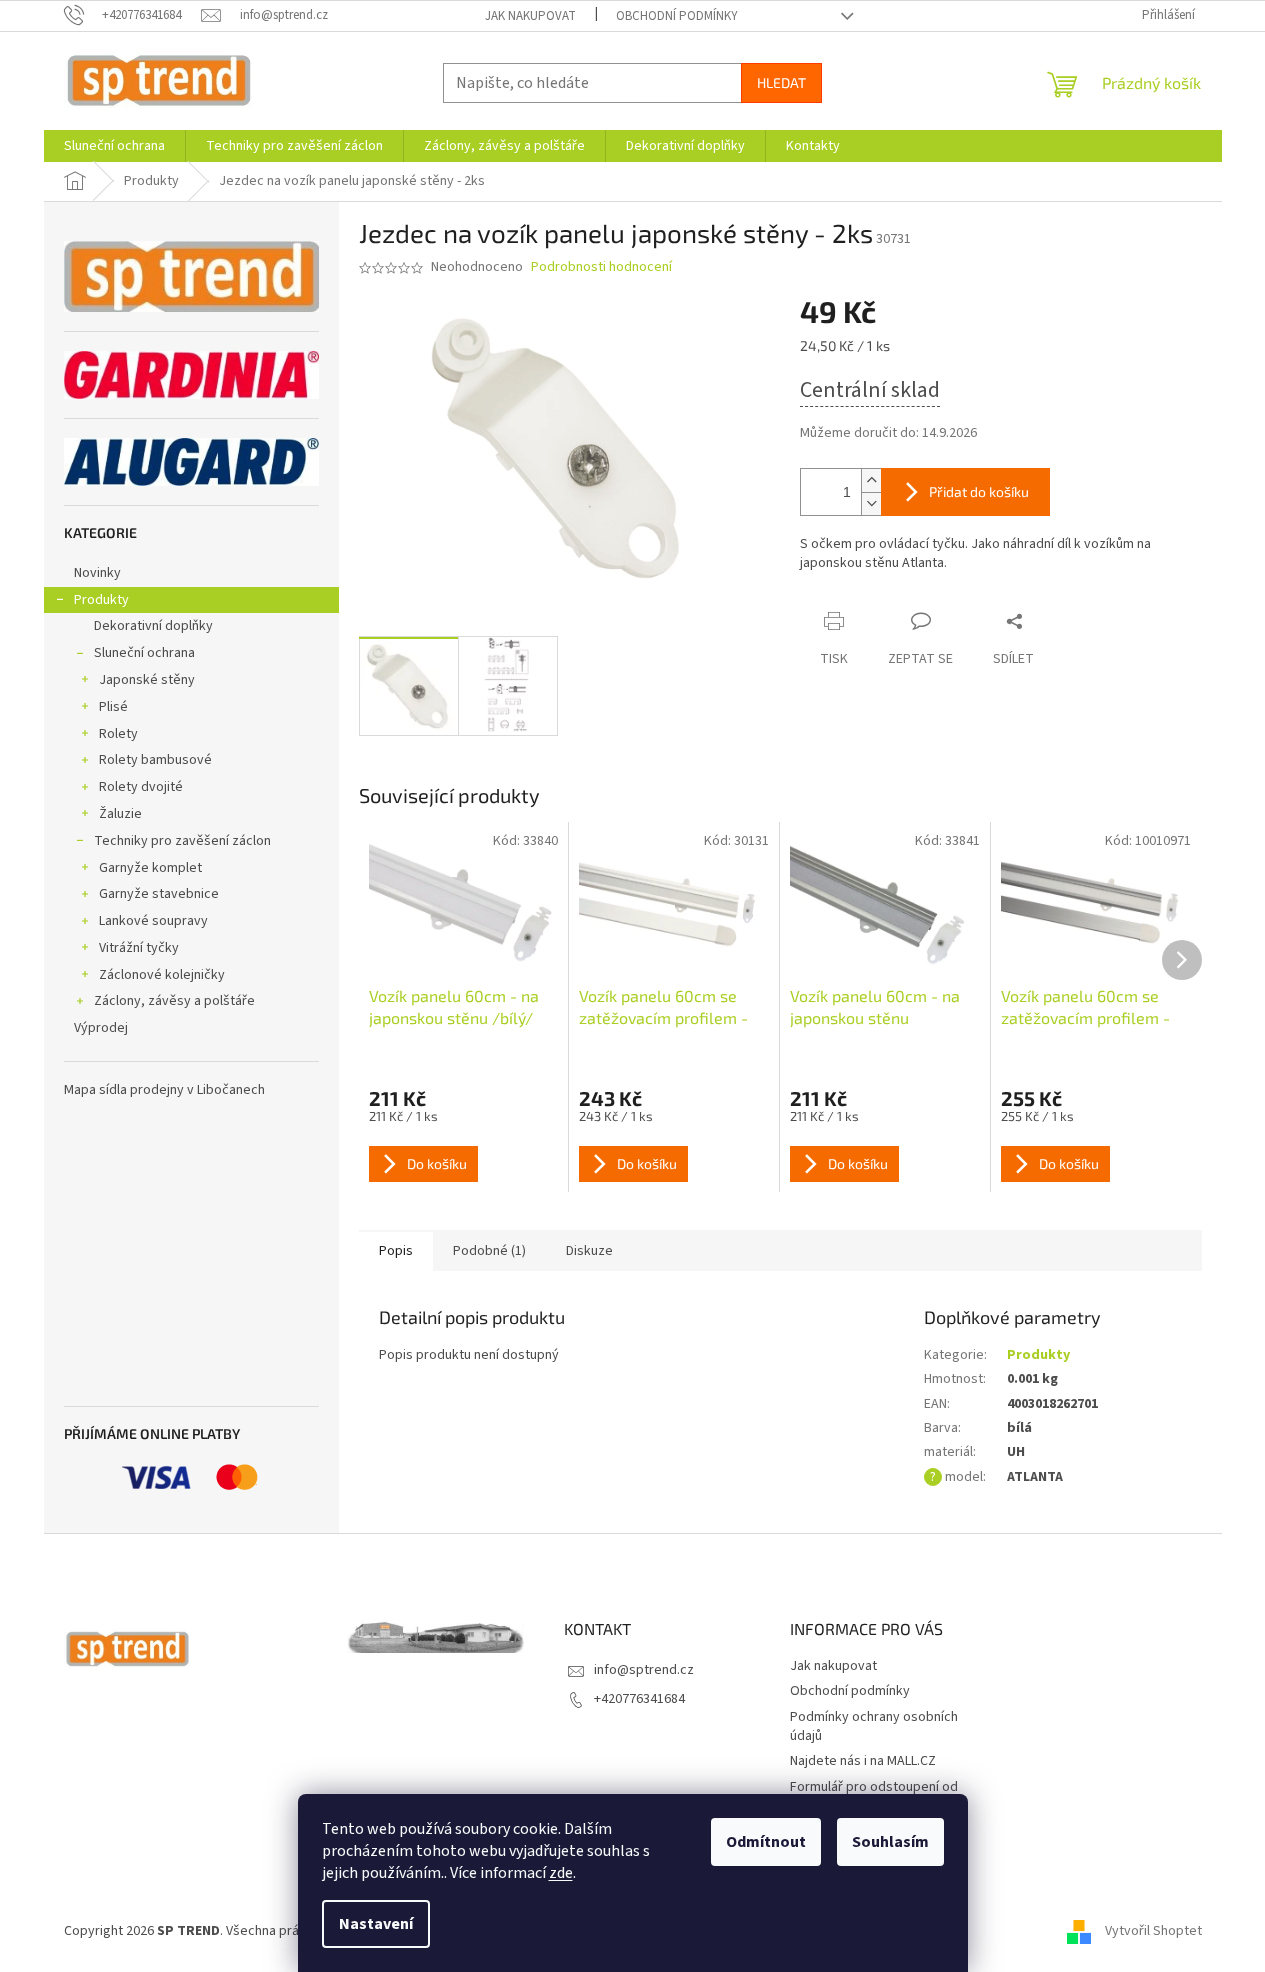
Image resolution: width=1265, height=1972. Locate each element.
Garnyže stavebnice (159, 894)
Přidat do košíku (979, 491)
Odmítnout (766, 1842)
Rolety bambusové (155, 760)
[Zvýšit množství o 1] (871, 480)
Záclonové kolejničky (162, 975)
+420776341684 (639, 1699)
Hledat (781, 82)
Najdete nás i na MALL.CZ (863, 1761)
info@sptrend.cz (644, 1670)
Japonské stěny (147, 680)
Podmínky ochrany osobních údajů (874, 1726)
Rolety (118, 734)
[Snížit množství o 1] (871, 503)
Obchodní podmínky (677, 16)
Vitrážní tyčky (139, 948)
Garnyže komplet (150, 868)
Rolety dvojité (141, 787)
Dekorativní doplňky (153, 626)
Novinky (97, 573)
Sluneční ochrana (144, 653)
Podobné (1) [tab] (489, 1251)
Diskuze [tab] (589, 1251)
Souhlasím (890, 1842)
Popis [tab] (396, 1251)
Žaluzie (120, 814)
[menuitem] (114, 146)
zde (561, 1873)
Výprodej (101, 1028)
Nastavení (376, 1924)
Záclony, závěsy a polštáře (174, 1001)
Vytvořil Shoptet (1153, 1931)
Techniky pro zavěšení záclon (182, 841)
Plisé (113, 707)
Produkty (101, 600)
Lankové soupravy (153, 921)
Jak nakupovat (530, 16)
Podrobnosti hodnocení (601, 267)
